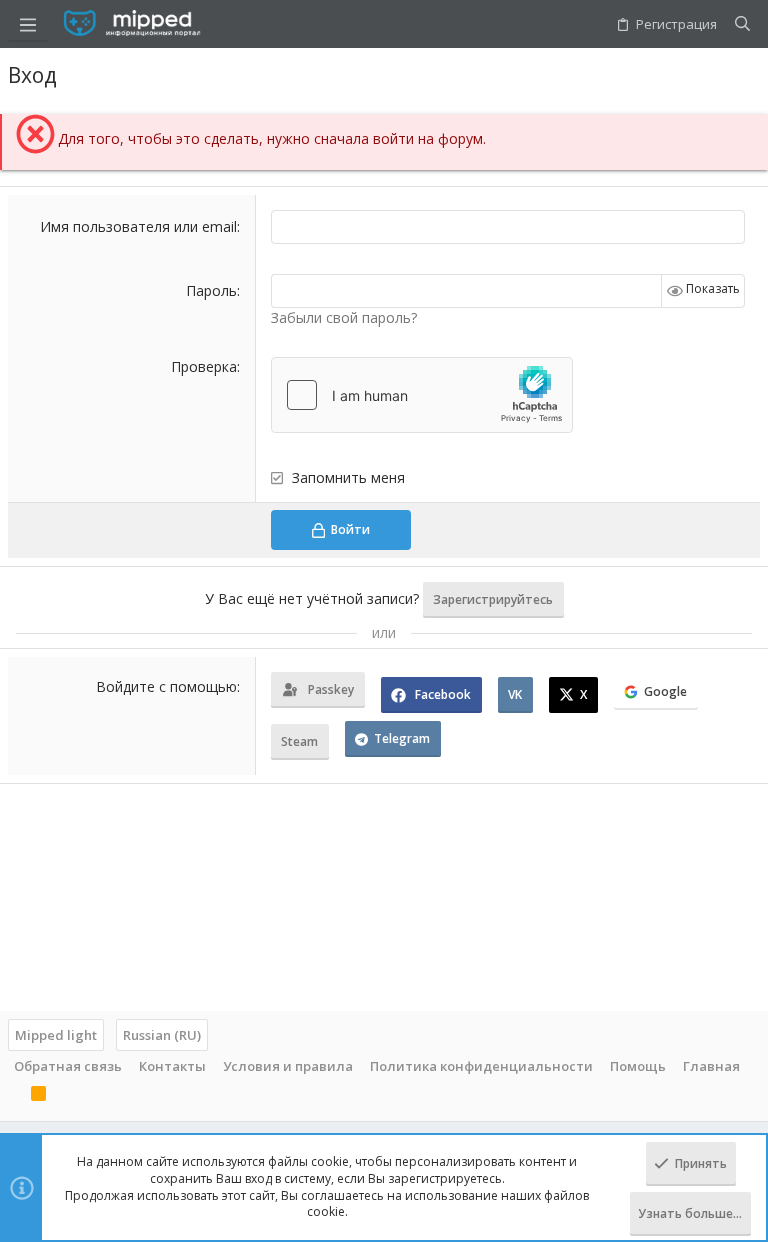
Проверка (204, 366)
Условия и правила (288, 1066)
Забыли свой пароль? (344, 317)
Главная (711, 1066)
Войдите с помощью (166, 686)
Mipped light (56, 1035)
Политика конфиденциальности (481, 1066)
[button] (28, 24)
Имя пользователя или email (138, 226)
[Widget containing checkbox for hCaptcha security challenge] (422, 395)
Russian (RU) (162, 1035)
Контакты (172, 1066)
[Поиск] (742, 24)
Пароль (211, 290)
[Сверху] (14, 1096)
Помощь (638, 1066)
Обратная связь (68, 1066)
